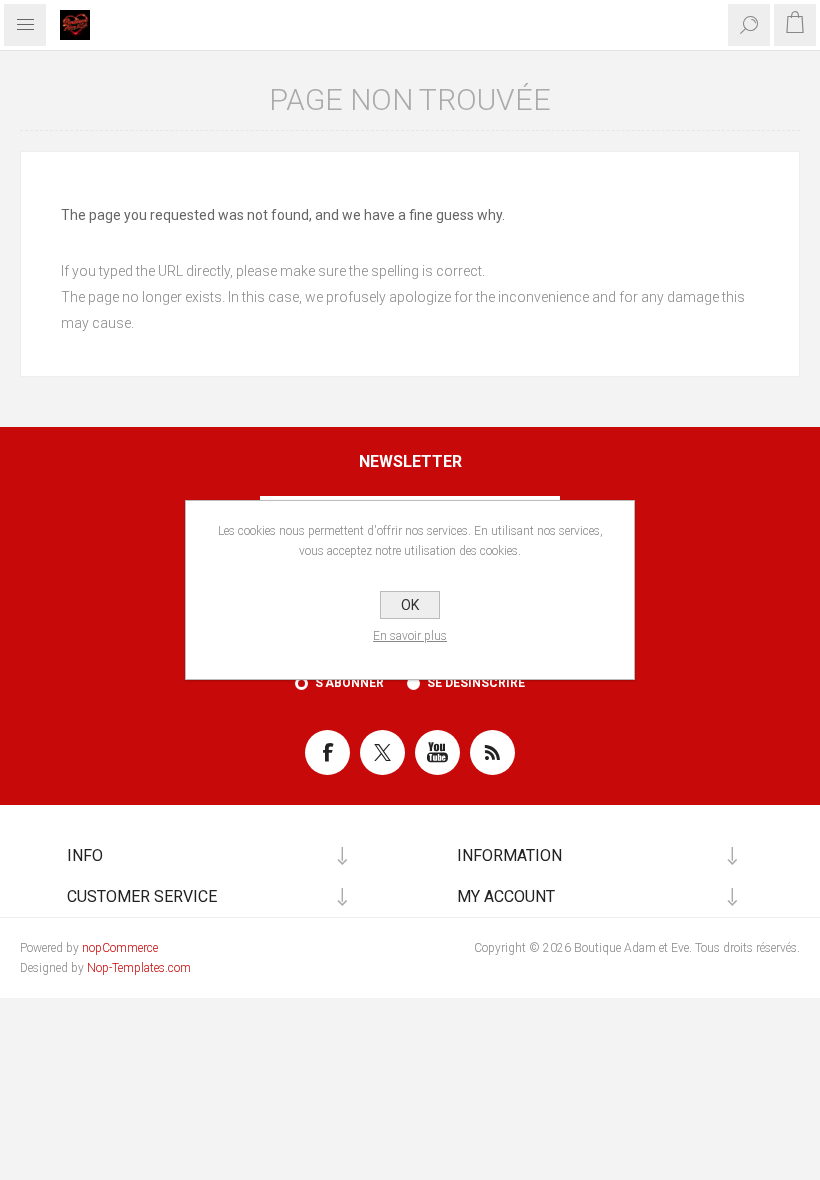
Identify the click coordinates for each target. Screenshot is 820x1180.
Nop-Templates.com (139, 968)
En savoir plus (410, 636)
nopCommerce (120, 948)
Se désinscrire (476, 683)
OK (410, 605)
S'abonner (349, 683)
